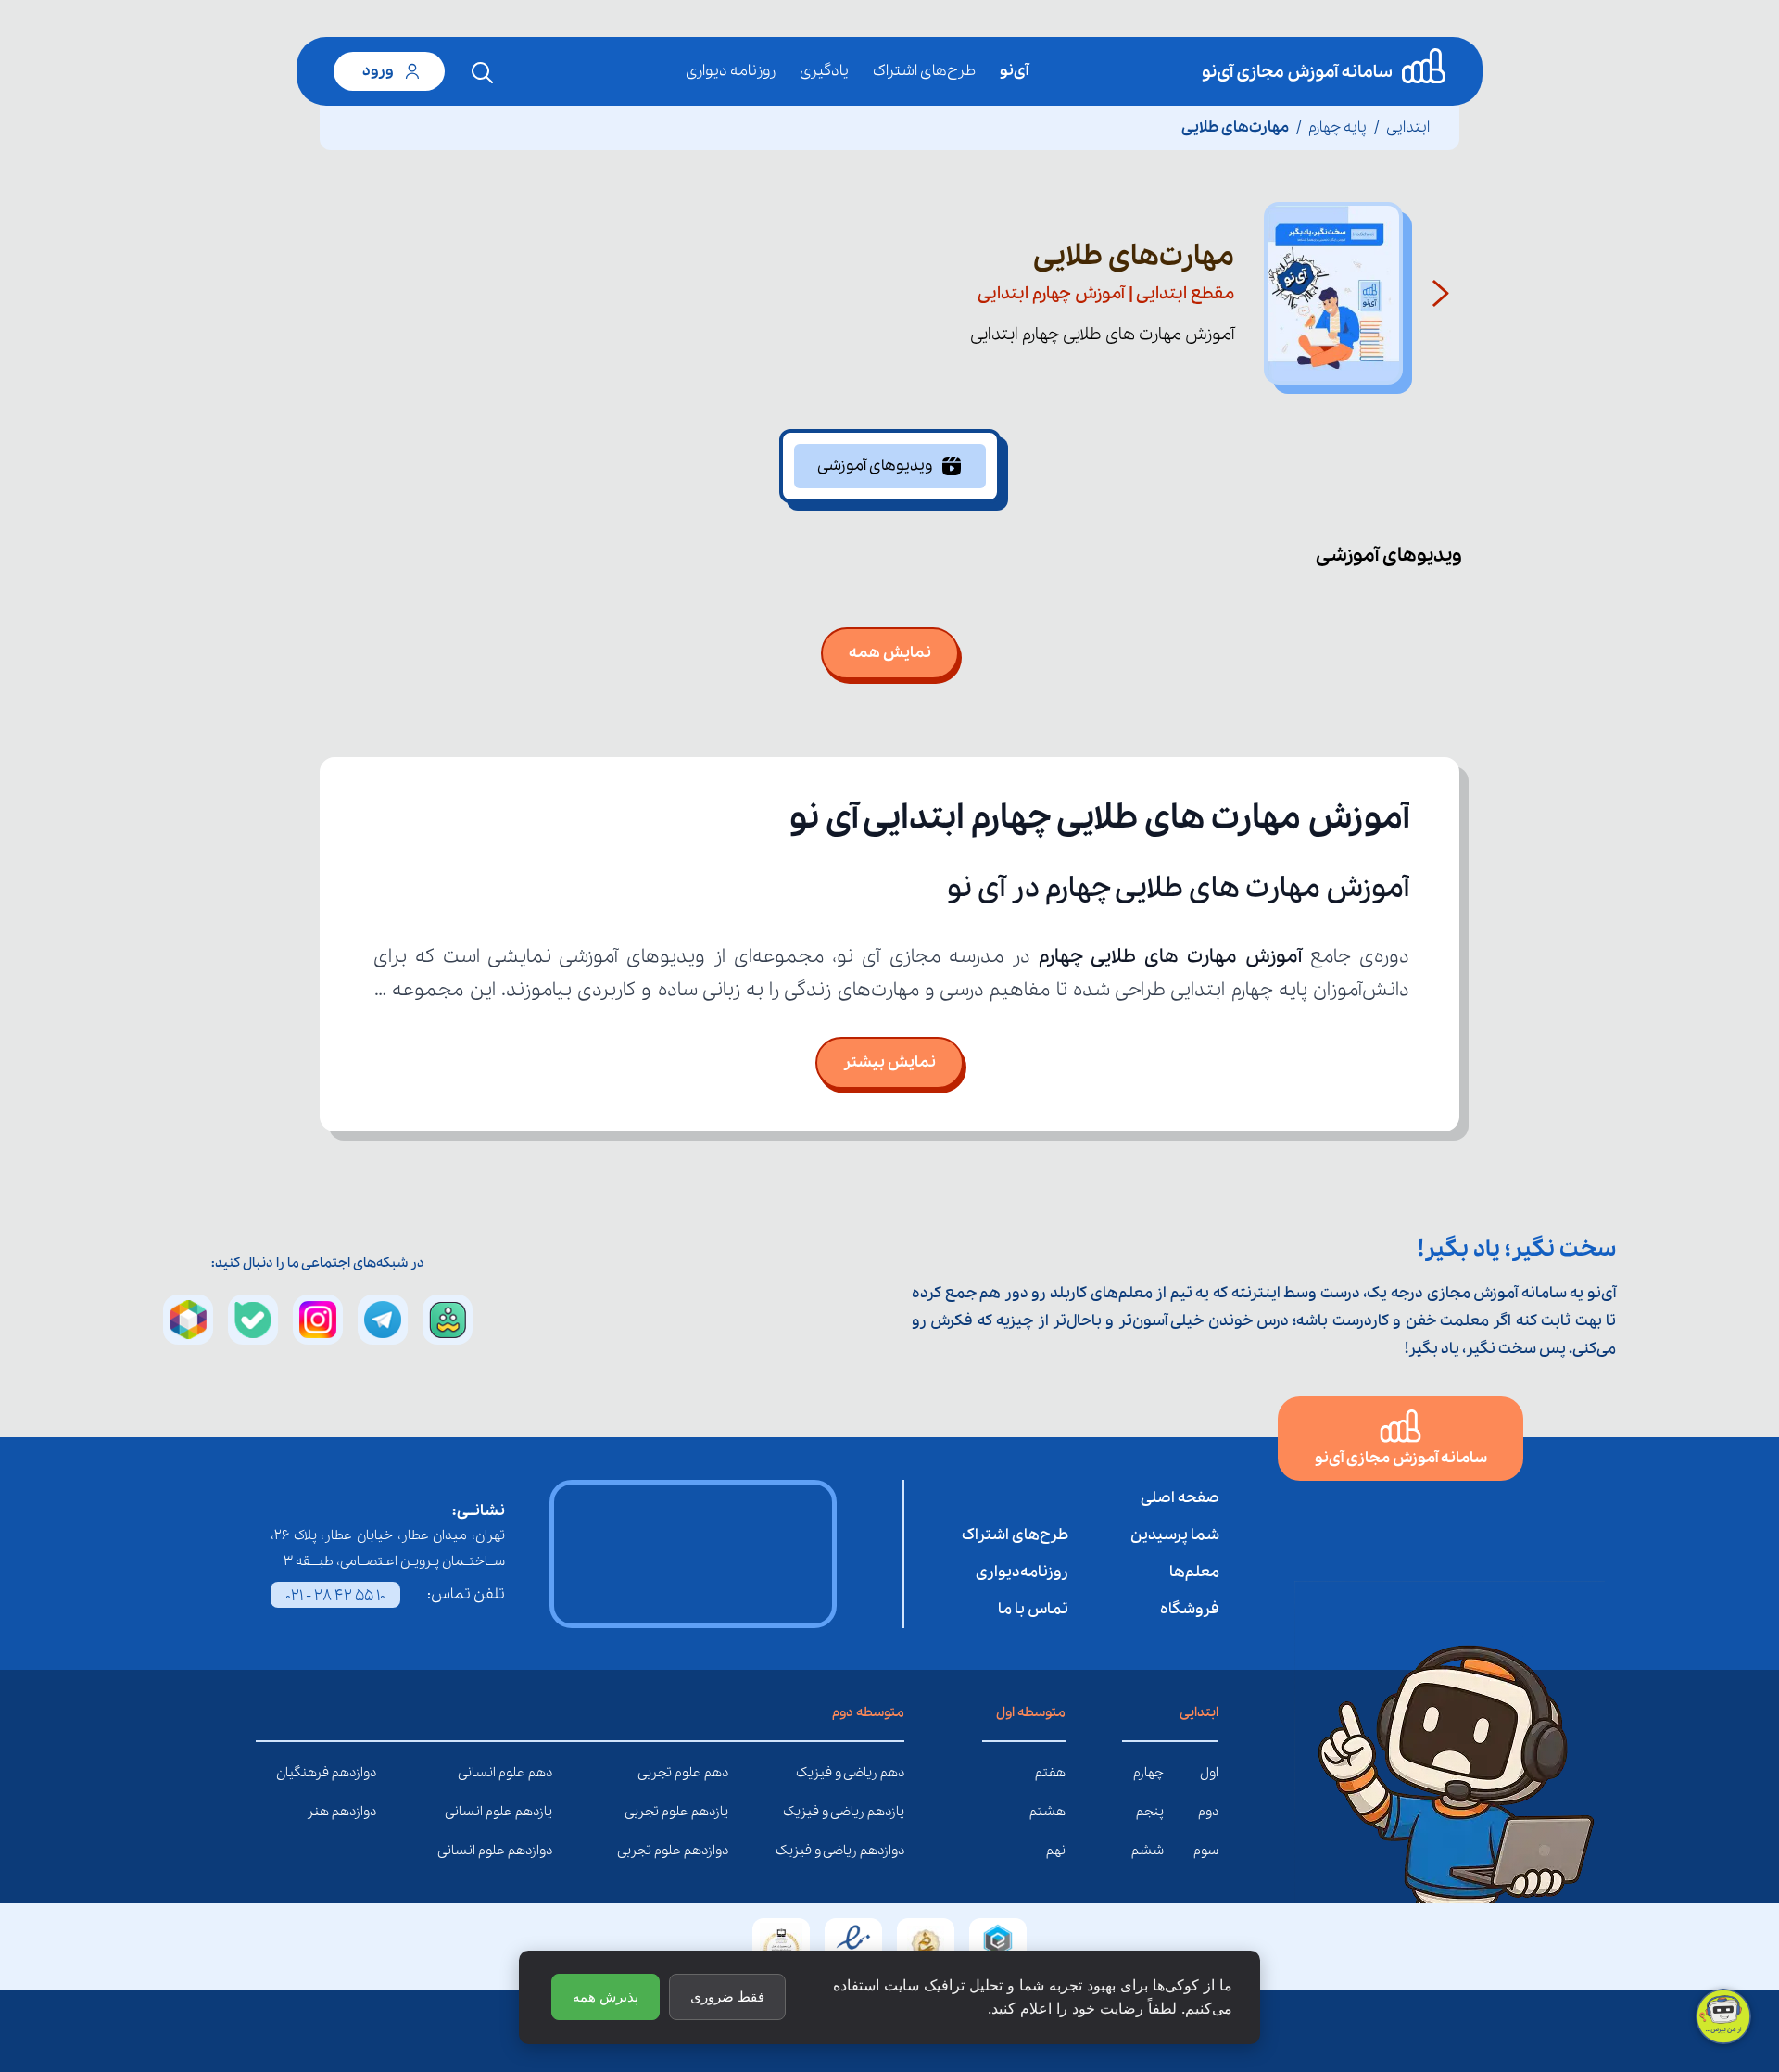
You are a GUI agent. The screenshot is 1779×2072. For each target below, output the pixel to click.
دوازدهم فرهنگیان (362, 1773)
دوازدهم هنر (362, 1812)
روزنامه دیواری (731, 71)
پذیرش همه (606, 1996)
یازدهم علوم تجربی (714, 1812)
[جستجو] (483, 73)
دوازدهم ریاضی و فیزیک (890, 1851)
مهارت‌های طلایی (1235, 127)
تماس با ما (1033, 1609)
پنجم (1150, 1812)
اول (1209, 1773)
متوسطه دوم (868, 1712)
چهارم (1148, 1773)
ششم (1148, 1851)
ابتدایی (1408, 127)
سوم (1206, 1851)
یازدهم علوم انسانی (538, 1812)
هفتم (1050, 1773)
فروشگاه (1190, 1609)
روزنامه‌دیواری (1022, 1572)
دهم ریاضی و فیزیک (890, 1773)
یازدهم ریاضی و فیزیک (890, 1812)
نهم (1056, 1851)
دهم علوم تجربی (714, 1773)
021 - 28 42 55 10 (335, 1596)
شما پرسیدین (1175, 1535)
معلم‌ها (1194, 1572)
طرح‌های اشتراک (924, 71)
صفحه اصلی (1180, 1498)
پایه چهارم (1337, 127)
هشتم (1047, 1812)
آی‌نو (1014, 71)
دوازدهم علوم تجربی (714, 1851)
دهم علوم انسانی (538, 1773)
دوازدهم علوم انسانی (538, 1851)
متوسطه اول (1031, 1712)
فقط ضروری (727, 1996)
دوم (1208, 1812)
